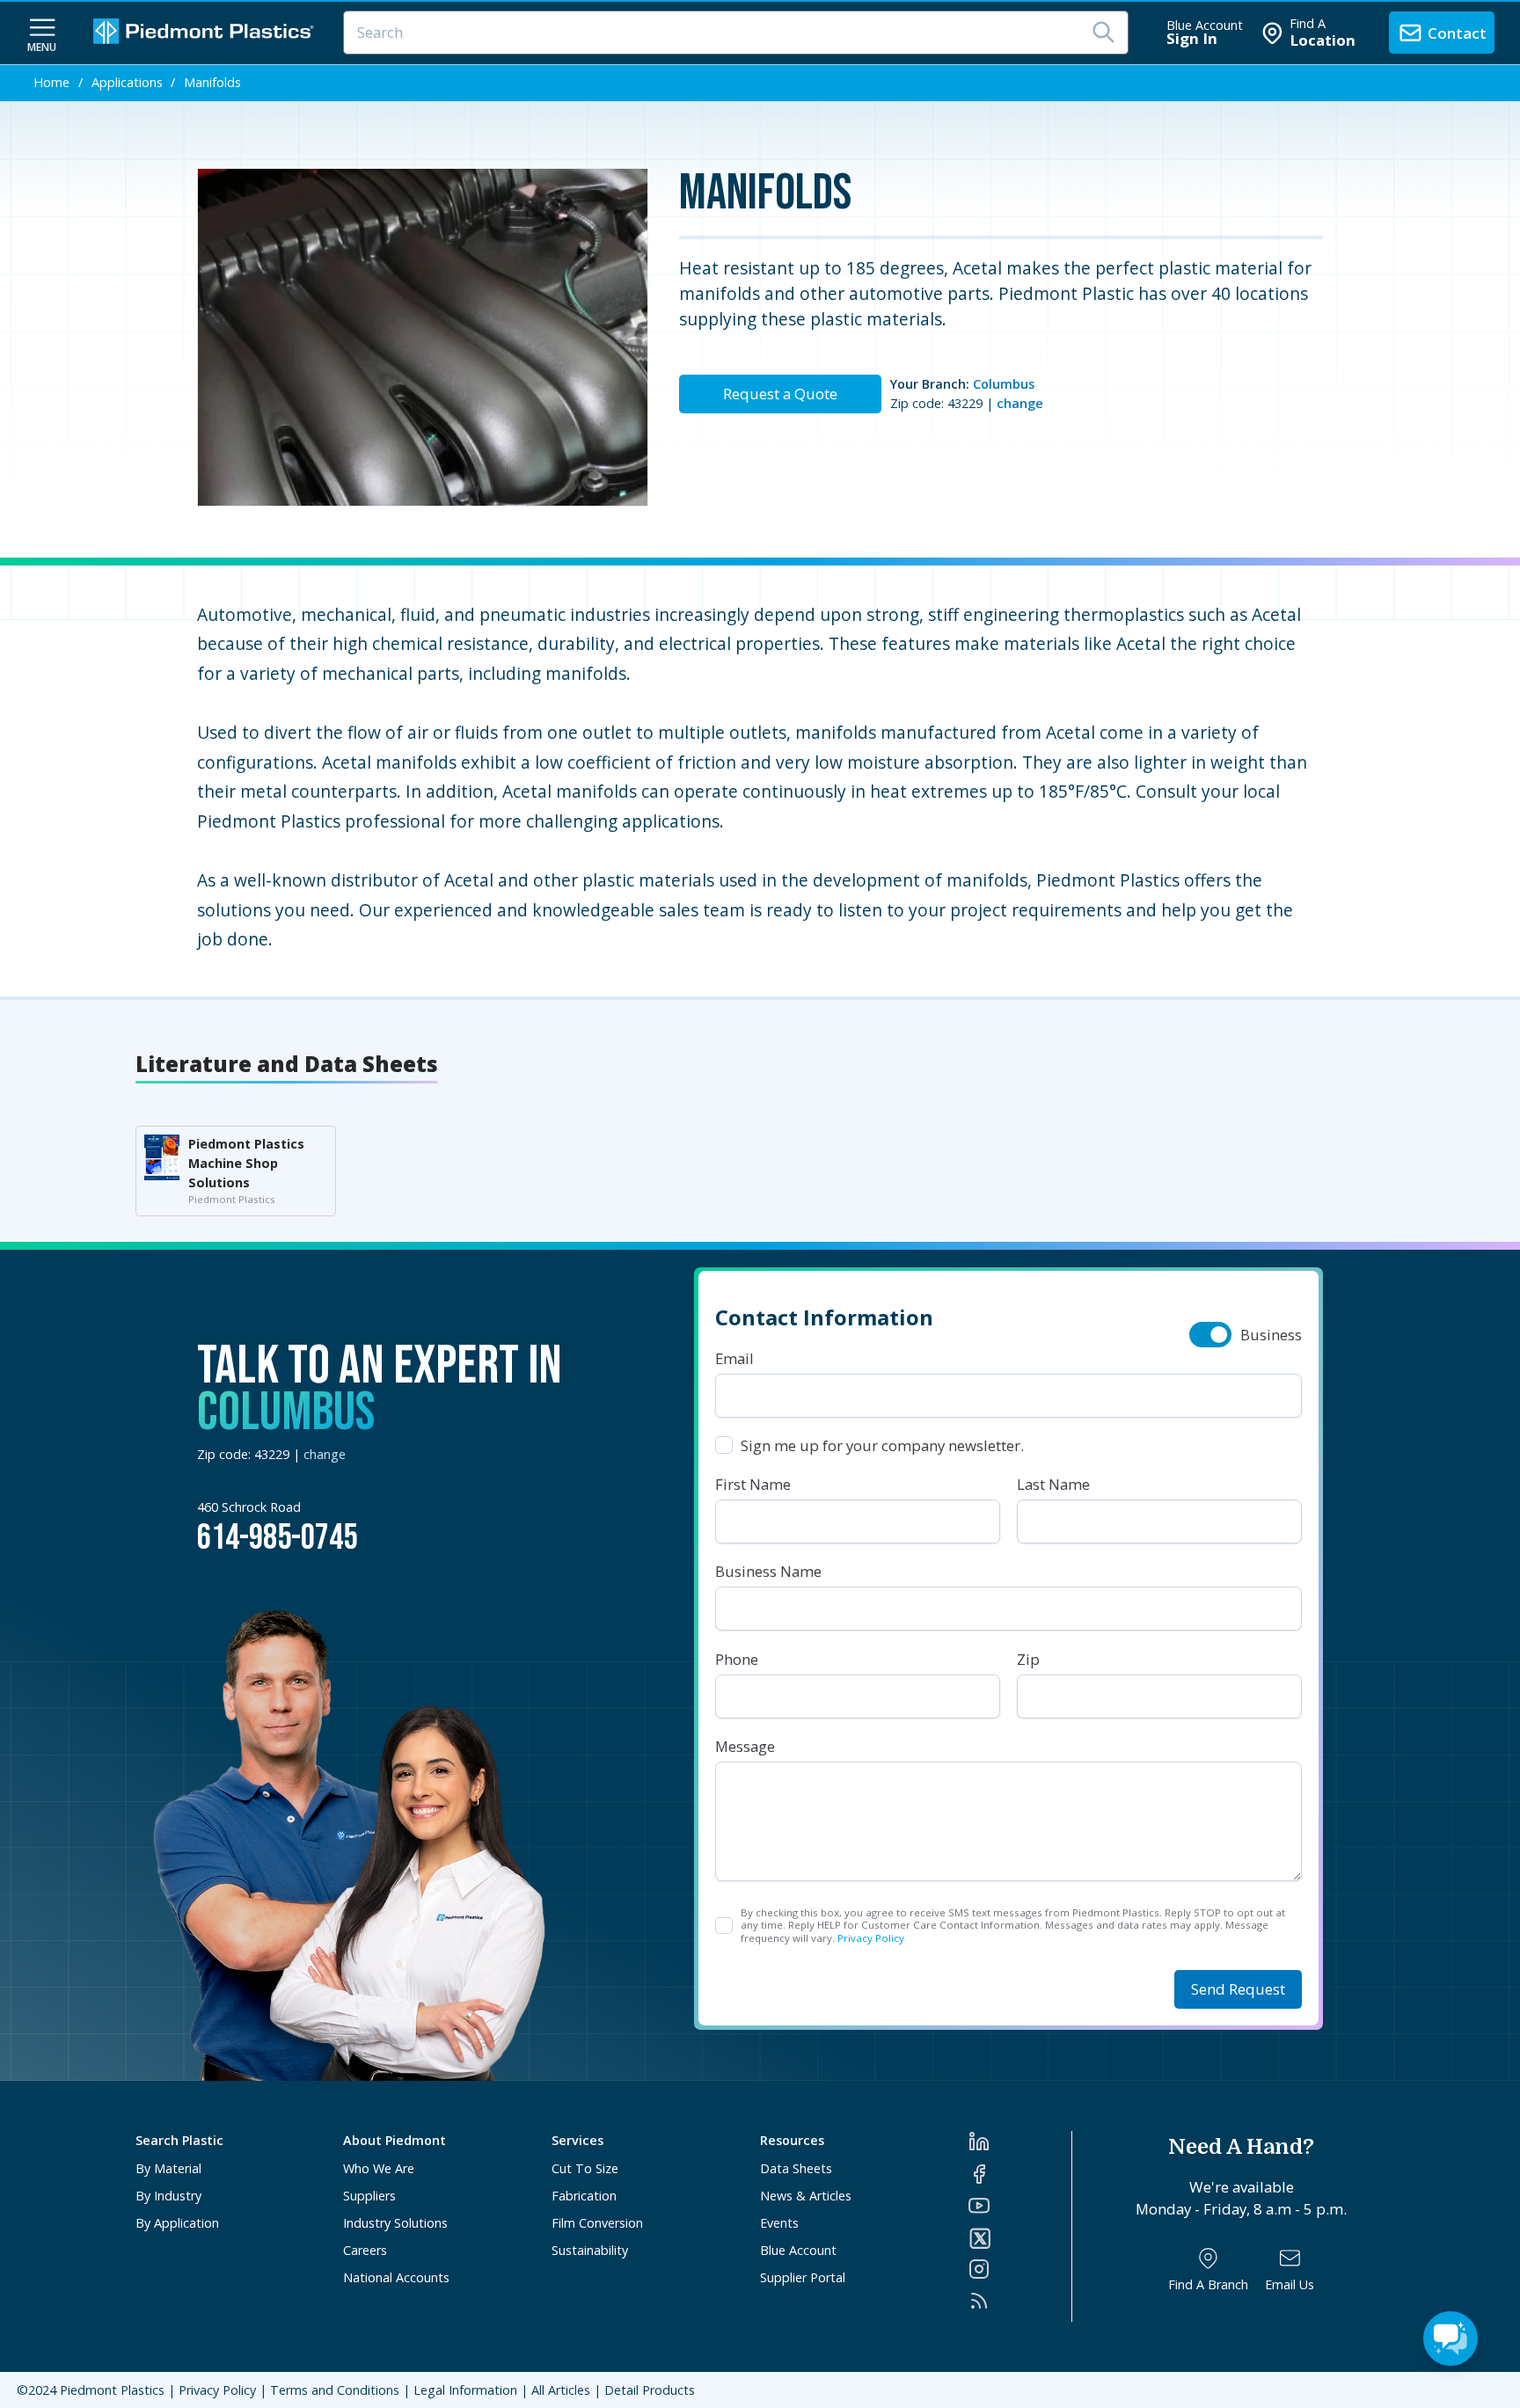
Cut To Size (585, 2168)
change (1020, 403)
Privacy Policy (871, 1938)
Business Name (768, 1571)
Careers (365, 2250)
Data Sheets (796, 2168)
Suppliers (369, 2196)
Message (745, 1746)
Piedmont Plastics (112, 2390)
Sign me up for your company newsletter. (882, 1445)
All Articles (561, 2390)
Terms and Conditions (335, 2390)
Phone (737, 1659)
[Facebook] (1020, 2174)
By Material (168, 2168)
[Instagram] (1020, 2269)
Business (1271, 1335)
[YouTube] (1020, 2206)
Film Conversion (597, 2223)
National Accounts (396, 2277)
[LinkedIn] (1020, 2142)
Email (734, 1358)
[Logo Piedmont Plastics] (206, 33)
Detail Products (650, 2390)
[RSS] (1020, 2301)
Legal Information (465, 2390)
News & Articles (806, 2196)
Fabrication (584, 2196)
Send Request (1238, 1989)
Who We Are (379, 2168)
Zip (1028, 1659)
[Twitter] (1020, 2238)
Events (779, 2223)
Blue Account (798, 2250)
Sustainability (590, 2250)
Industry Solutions (395, 2223)
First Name (753, 1484)
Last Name (1053, 1484)
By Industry (168, 2196)
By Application (177, 2223)
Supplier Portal (803, 2277)
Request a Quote (780, 394)
